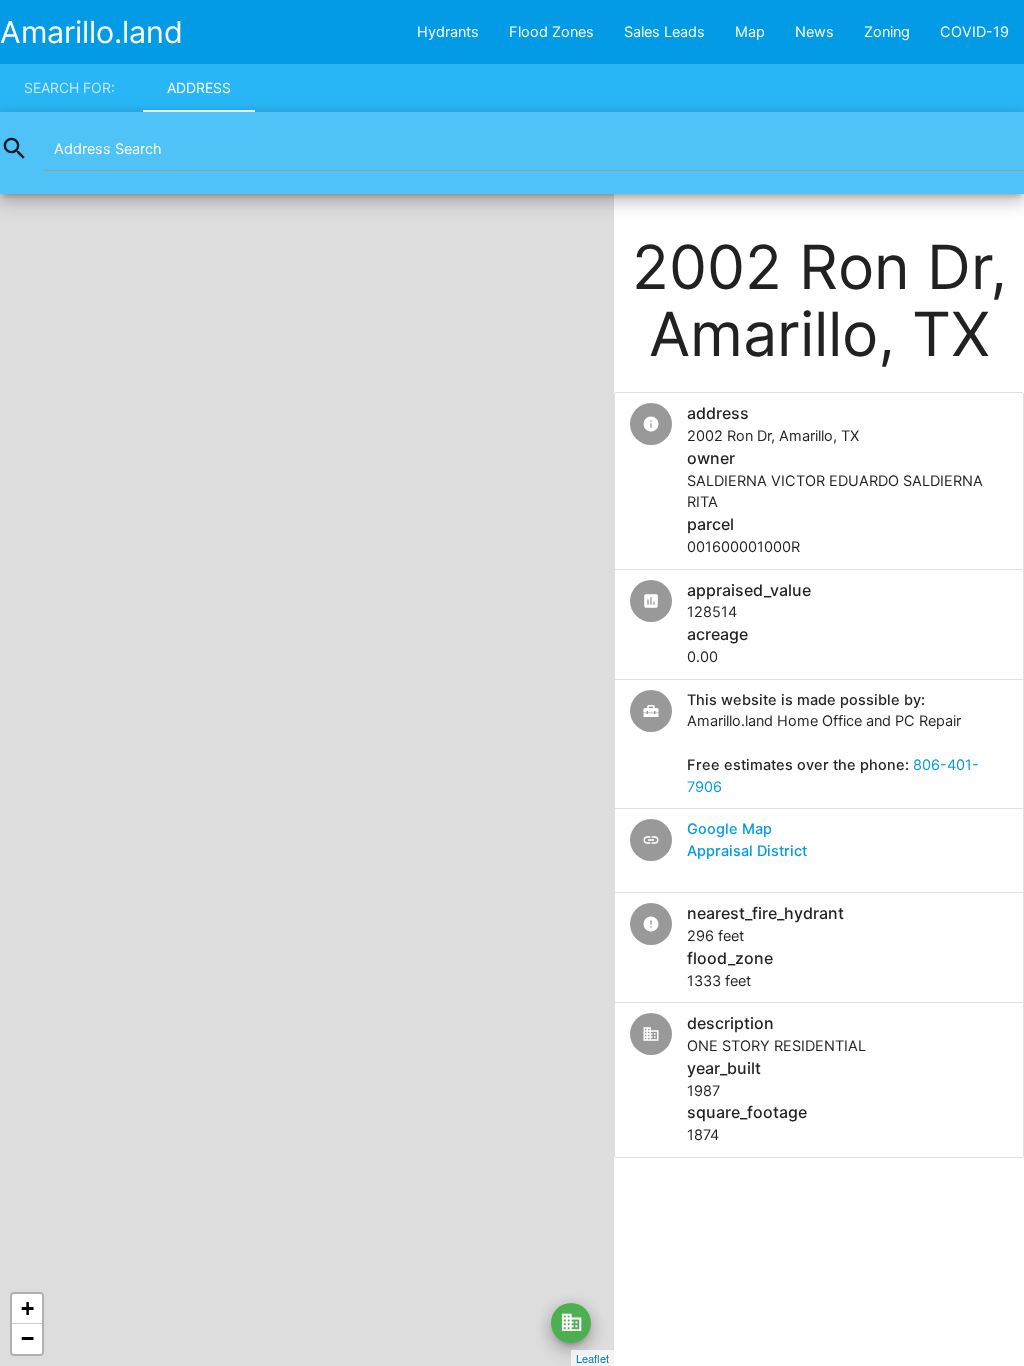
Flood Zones (551, 32)
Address (199, 87)
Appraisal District (747, 851)
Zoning (887, 32)
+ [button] (27, 1308)
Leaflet (592, 1358)
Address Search (108, 149)
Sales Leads (664, 32)
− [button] (27, 1338)
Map (750, 32)
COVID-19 (974, 32)
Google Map (729, 829)
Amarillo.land (91, 32)
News (814, 32)
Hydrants (448, 32)
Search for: (69, 87)
